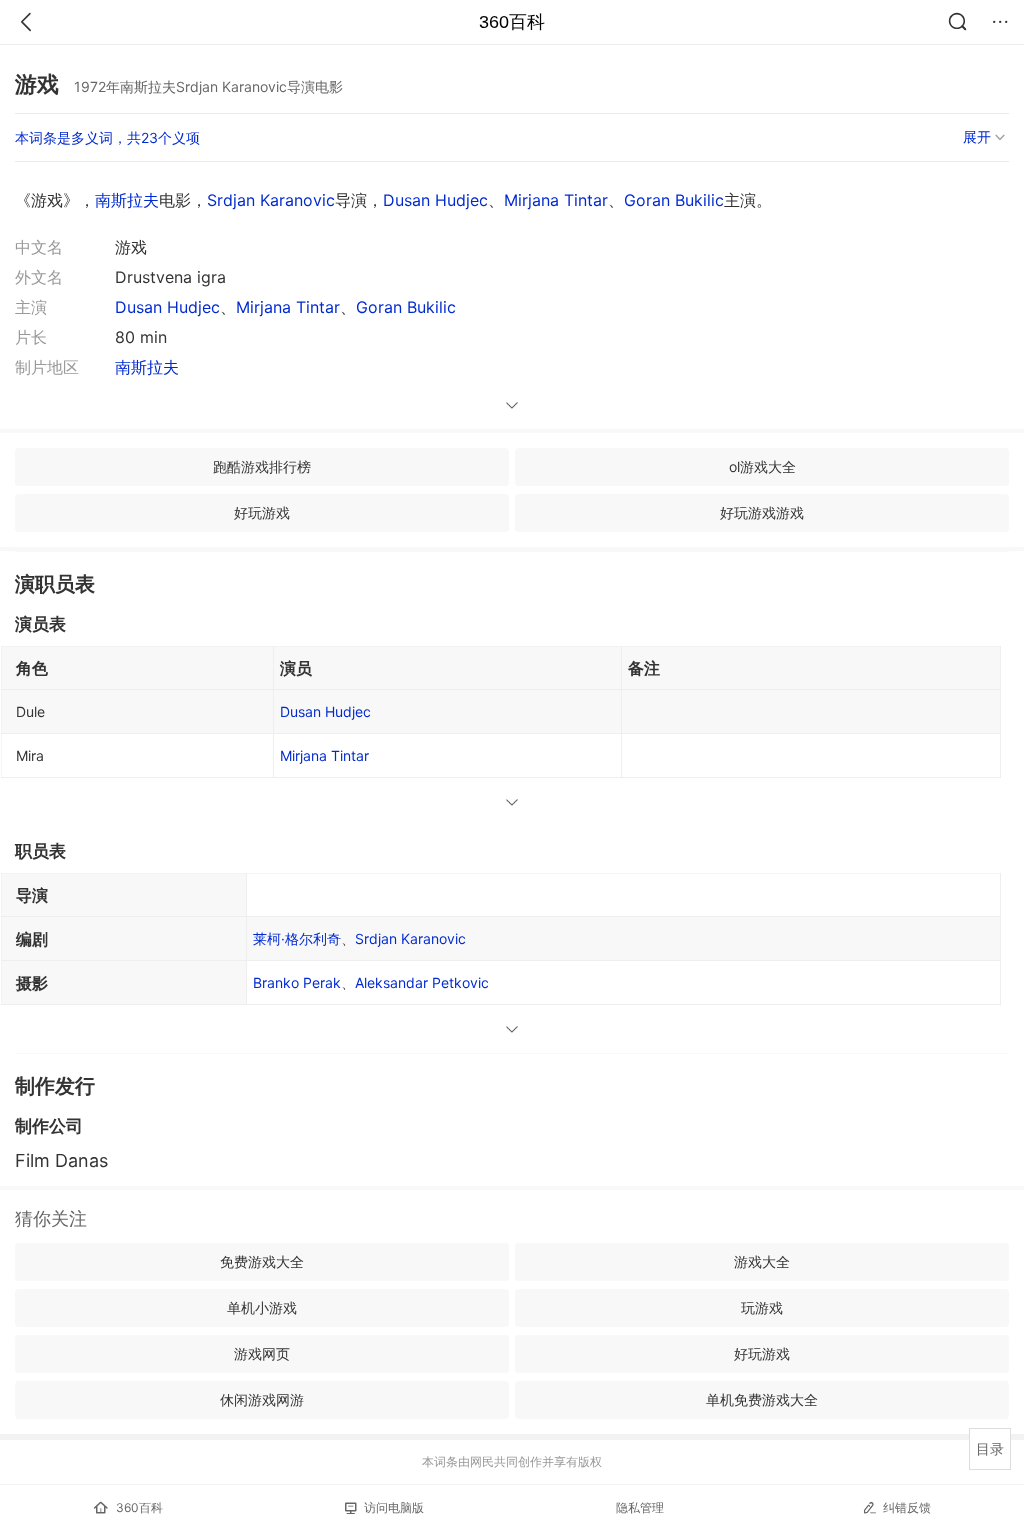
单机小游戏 (262, 1307)
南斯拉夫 (127, 200)
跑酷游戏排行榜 (262, 466)
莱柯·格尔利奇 (297, 938)
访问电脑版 (394, 1507)
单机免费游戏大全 (762, 1399)
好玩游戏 (262, 512)
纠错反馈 (907, 1507)
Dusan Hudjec (435, 200)
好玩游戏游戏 (762, 512)
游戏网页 (262, 1353)
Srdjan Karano (410, 938)
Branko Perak (297, 982)
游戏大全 (762, 1261)
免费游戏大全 (262, 1261)
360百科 (512, 22)
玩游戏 (762, 1307)
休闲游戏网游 (262, 1399)
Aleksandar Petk (422, 982)
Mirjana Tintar (556, 200)
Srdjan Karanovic (271, 200)
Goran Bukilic (674, 200)
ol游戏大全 (762, 466)
